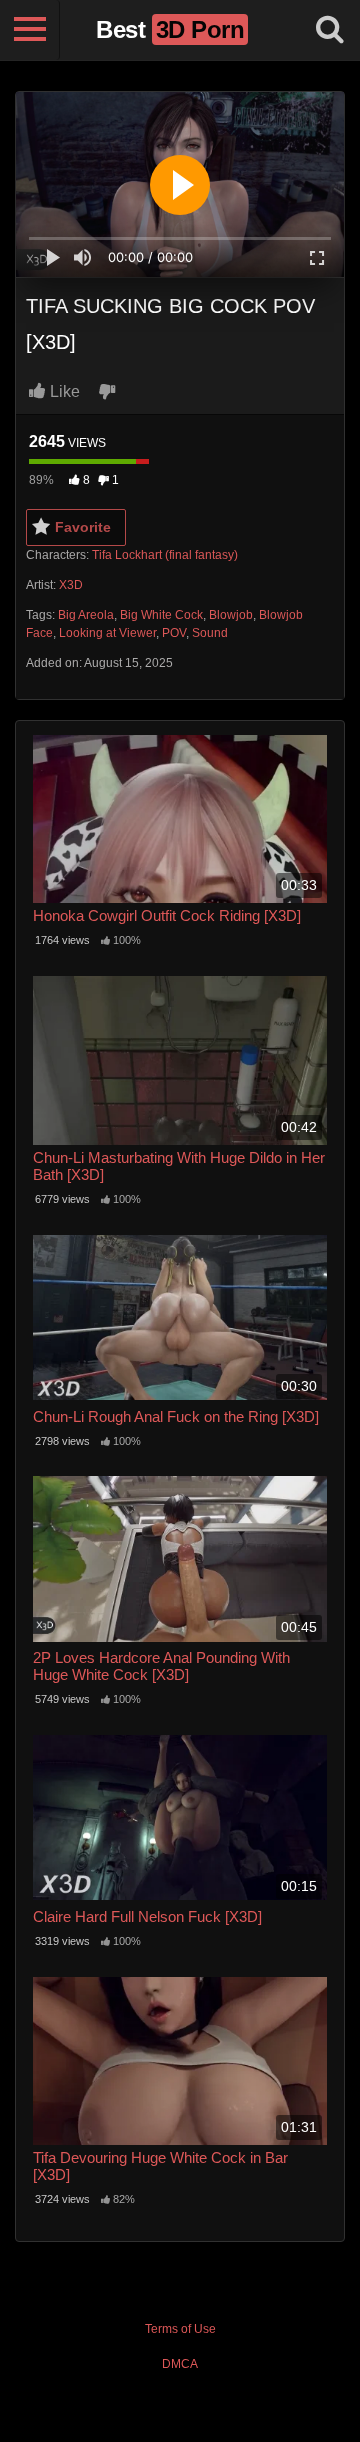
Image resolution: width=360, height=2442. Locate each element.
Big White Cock (161, 615)
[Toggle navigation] (30, 30)
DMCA (180, 2364)
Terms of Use (180, 2329)
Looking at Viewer (107, 633)
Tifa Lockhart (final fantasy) (165, 555)
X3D (71, 585)
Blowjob (231, 615)
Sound (210, 633)
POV (174, 633)
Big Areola (86, 615)
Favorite (83, 527)
